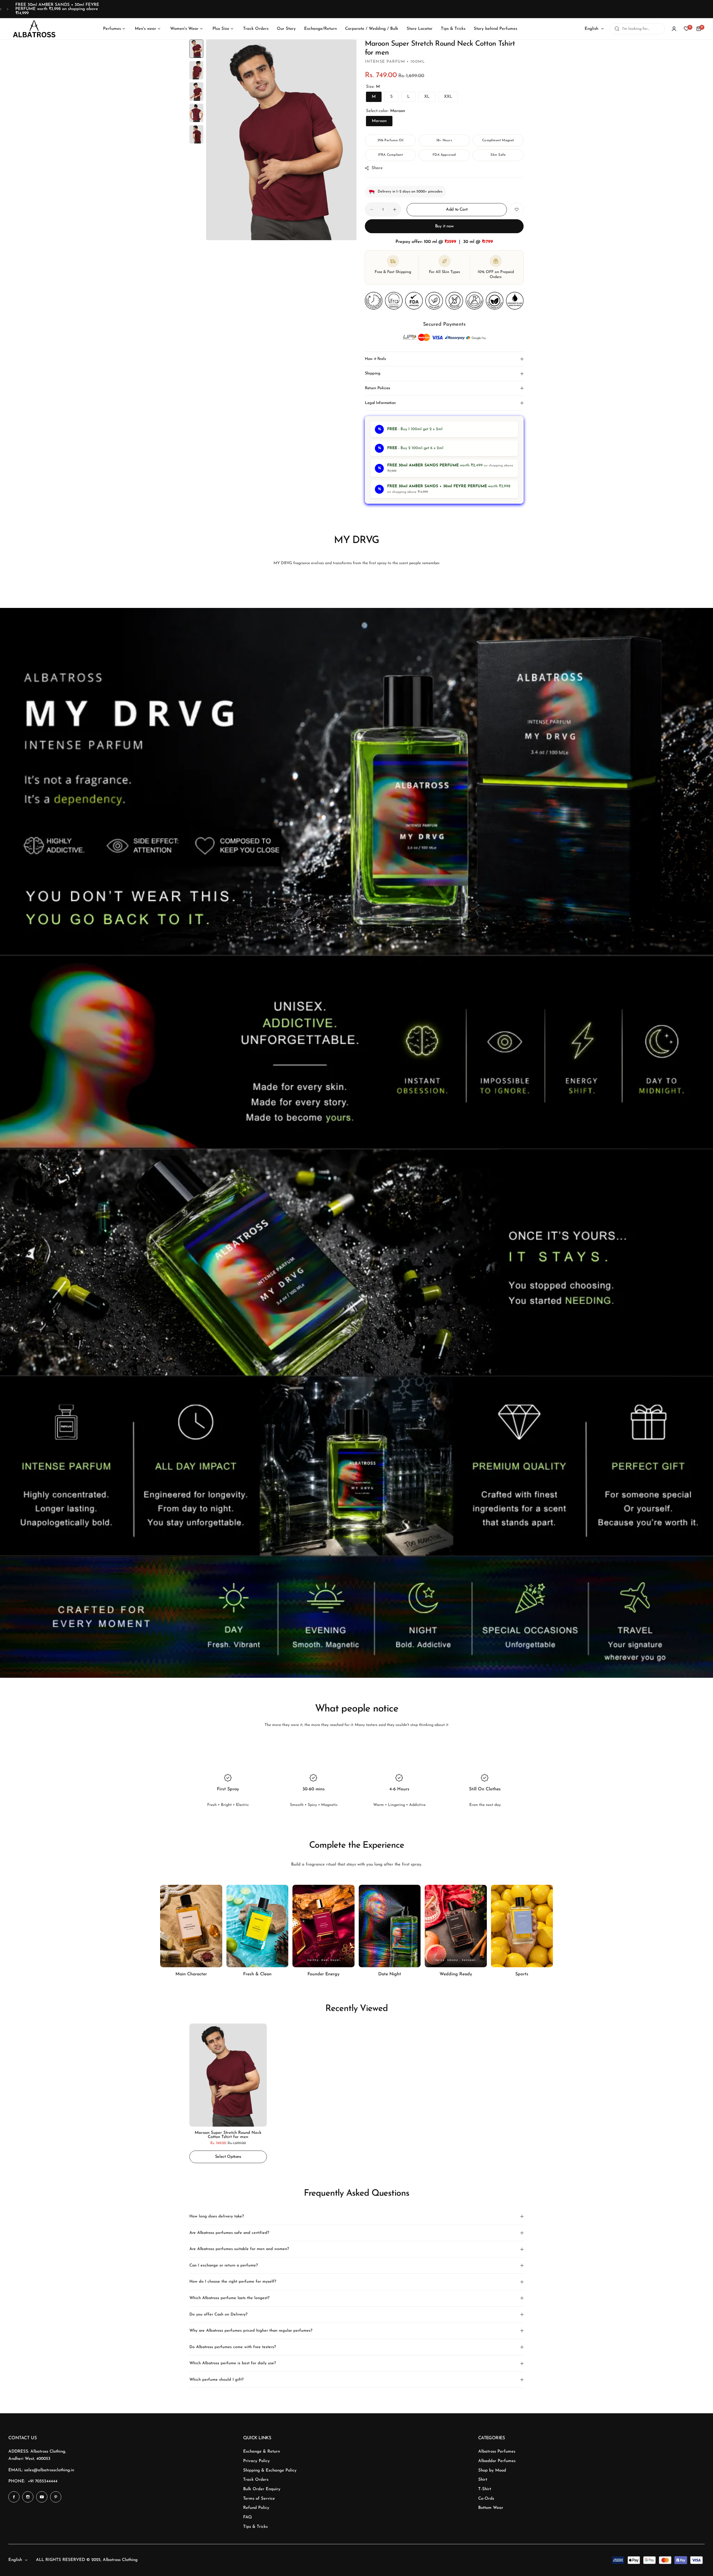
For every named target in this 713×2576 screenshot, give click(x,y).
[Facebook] (14, 2497)
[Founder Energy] (323, 1926)
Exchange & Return (262, 2452)
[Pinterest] (56, 2497)
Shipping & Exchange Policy (270, 2471)
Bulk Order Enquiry (262, 2489)
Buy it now (444, 226)
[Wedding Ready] (456, 1926)
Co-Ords (486, 2499)
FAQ (247, 2517)
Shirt (483, 2480)
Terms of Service (259, 2499)
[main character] (191, 1926)
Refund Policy (256, 2508)
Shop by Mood (492, 2471)
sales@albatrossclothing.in (49, 2470)
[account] (674, 29)
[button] (1, 9)
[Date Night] (390, 1926)
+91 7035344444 (43, 2481)
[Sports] (522, 1926)
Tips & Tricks (255, 2527)
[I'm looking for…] (617, 29)
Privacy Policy (257, 2461)
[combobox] (637, 29)
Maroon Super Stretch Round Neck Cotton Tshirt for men (228, 2135)
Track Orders (256, 2480)
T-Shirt (485, 2489)
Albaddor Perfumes (497, 2461)
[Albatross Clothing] (34, 29)
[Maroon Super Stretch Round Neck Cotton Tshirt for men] (228, 2075)
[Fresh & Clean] (257, 1926)
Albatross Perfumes (497, 2452)
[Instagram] (28, 2497)
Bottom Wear (491, 2508)
